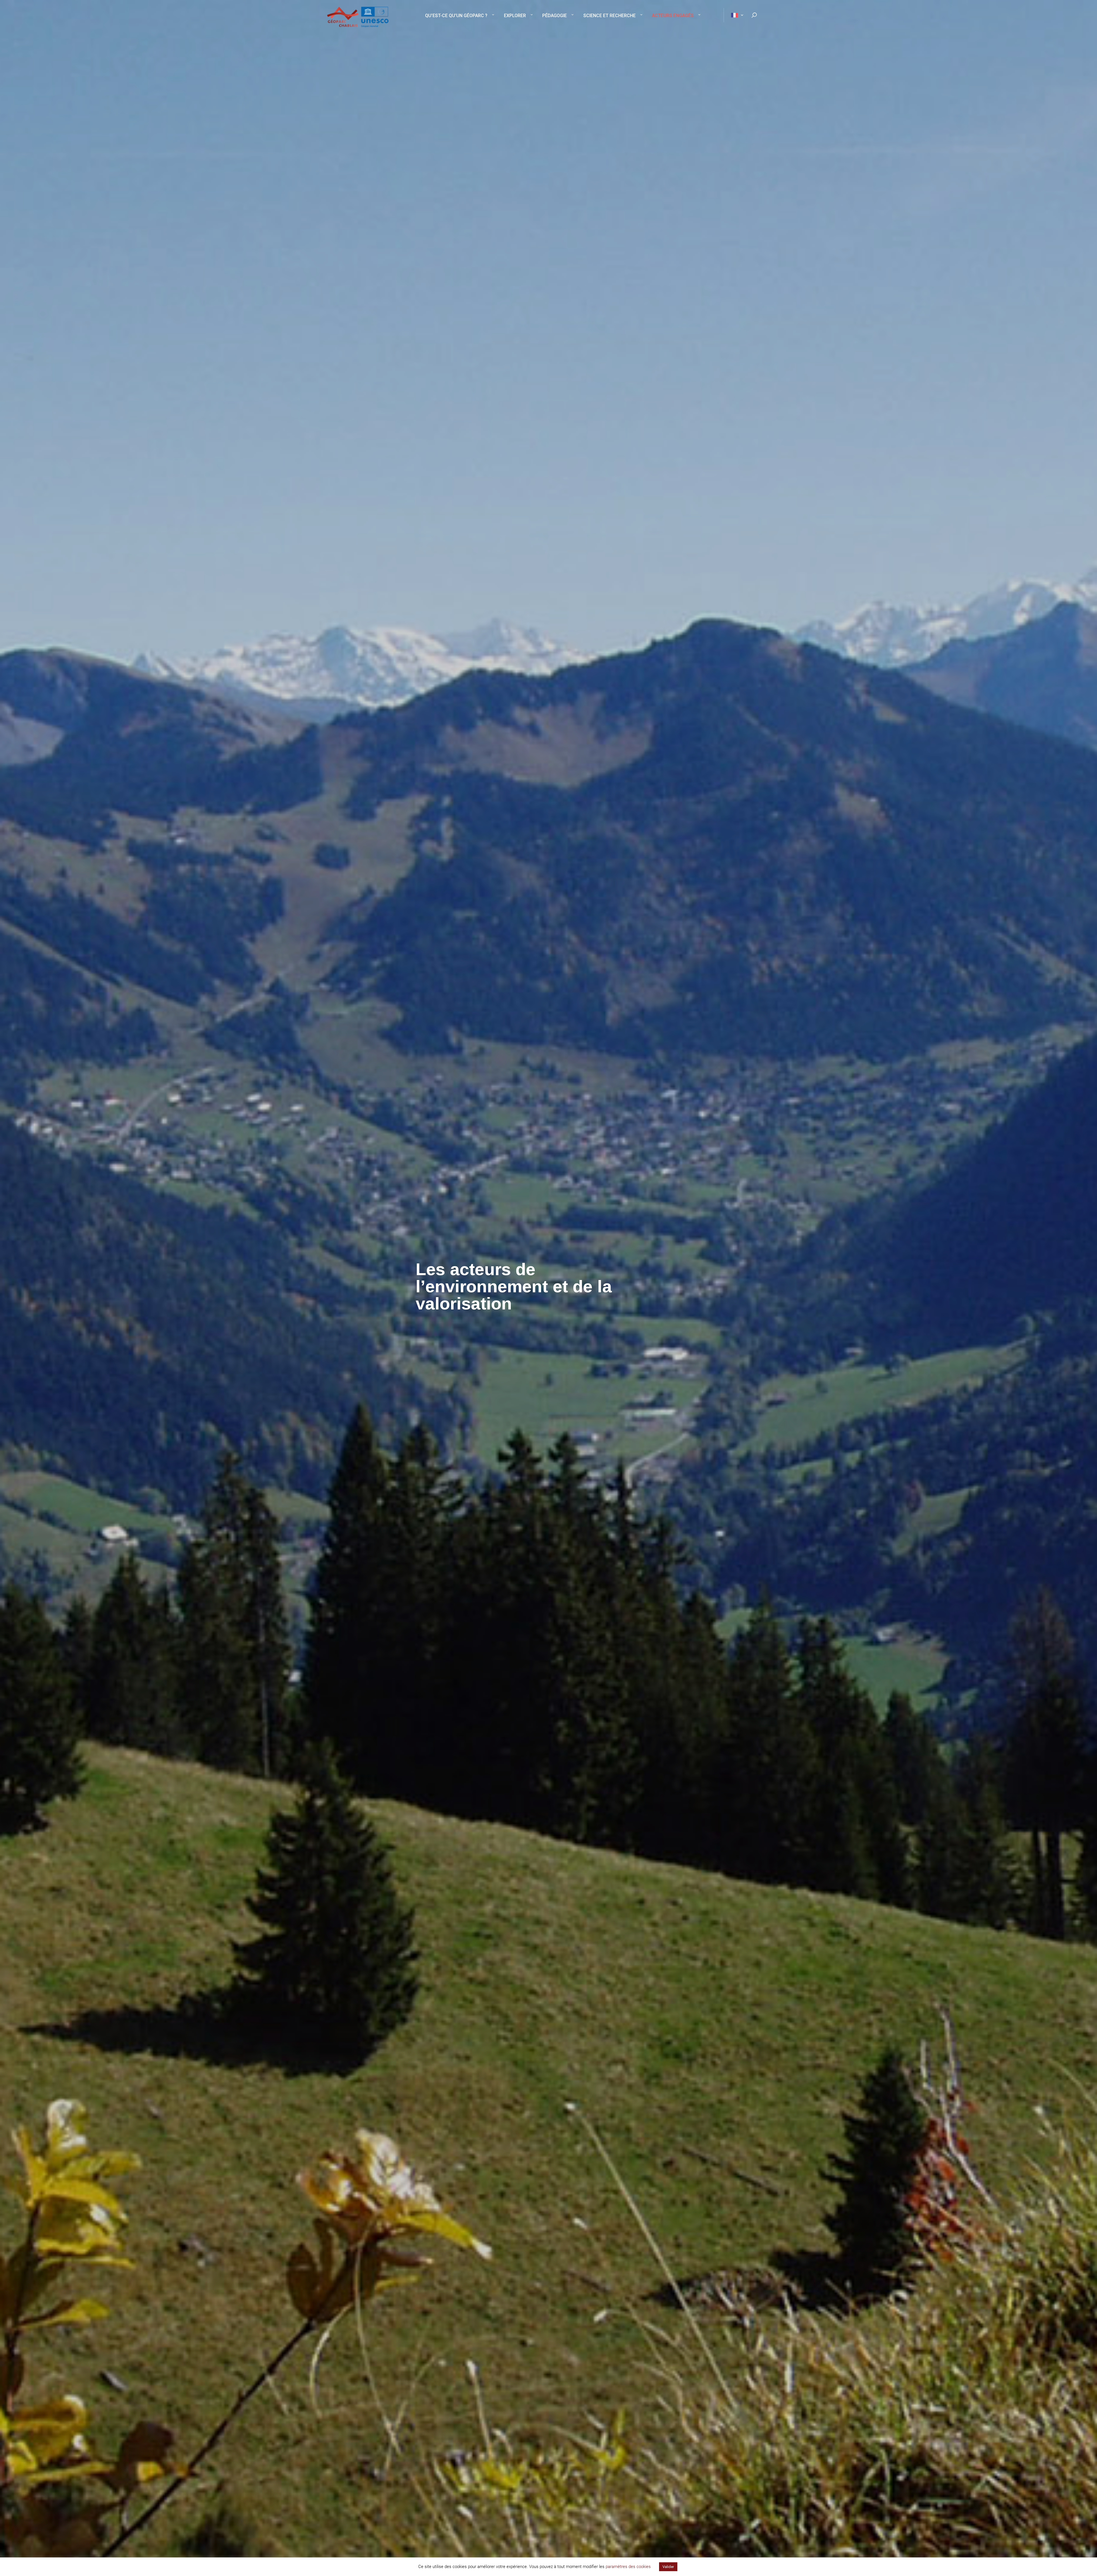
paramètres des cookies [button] (628, 2567)
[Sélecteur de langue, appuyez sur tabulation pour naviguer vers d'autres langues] (734, 15)
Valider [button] (668, 2567)
